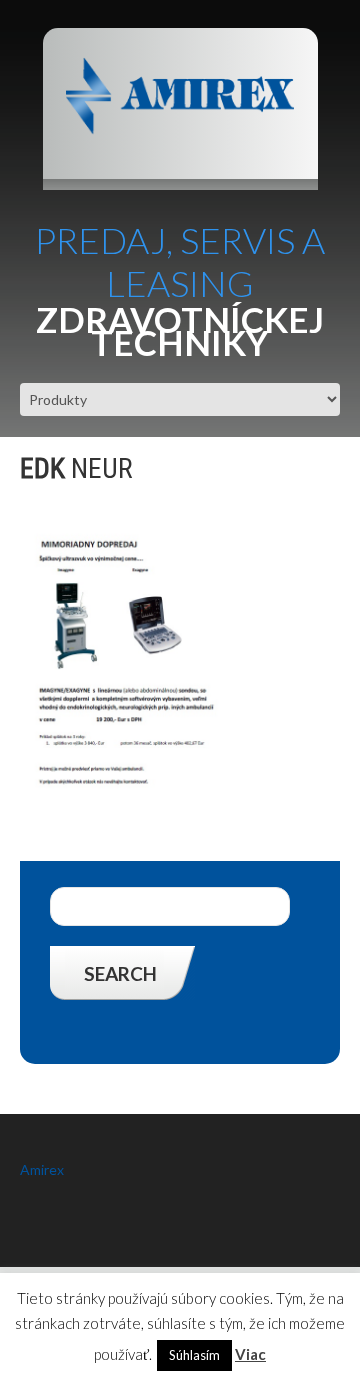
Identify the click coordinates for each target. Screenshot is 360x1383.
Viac (250, 1354)
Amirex (42, 1169)
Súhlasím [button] (194, 1355)
